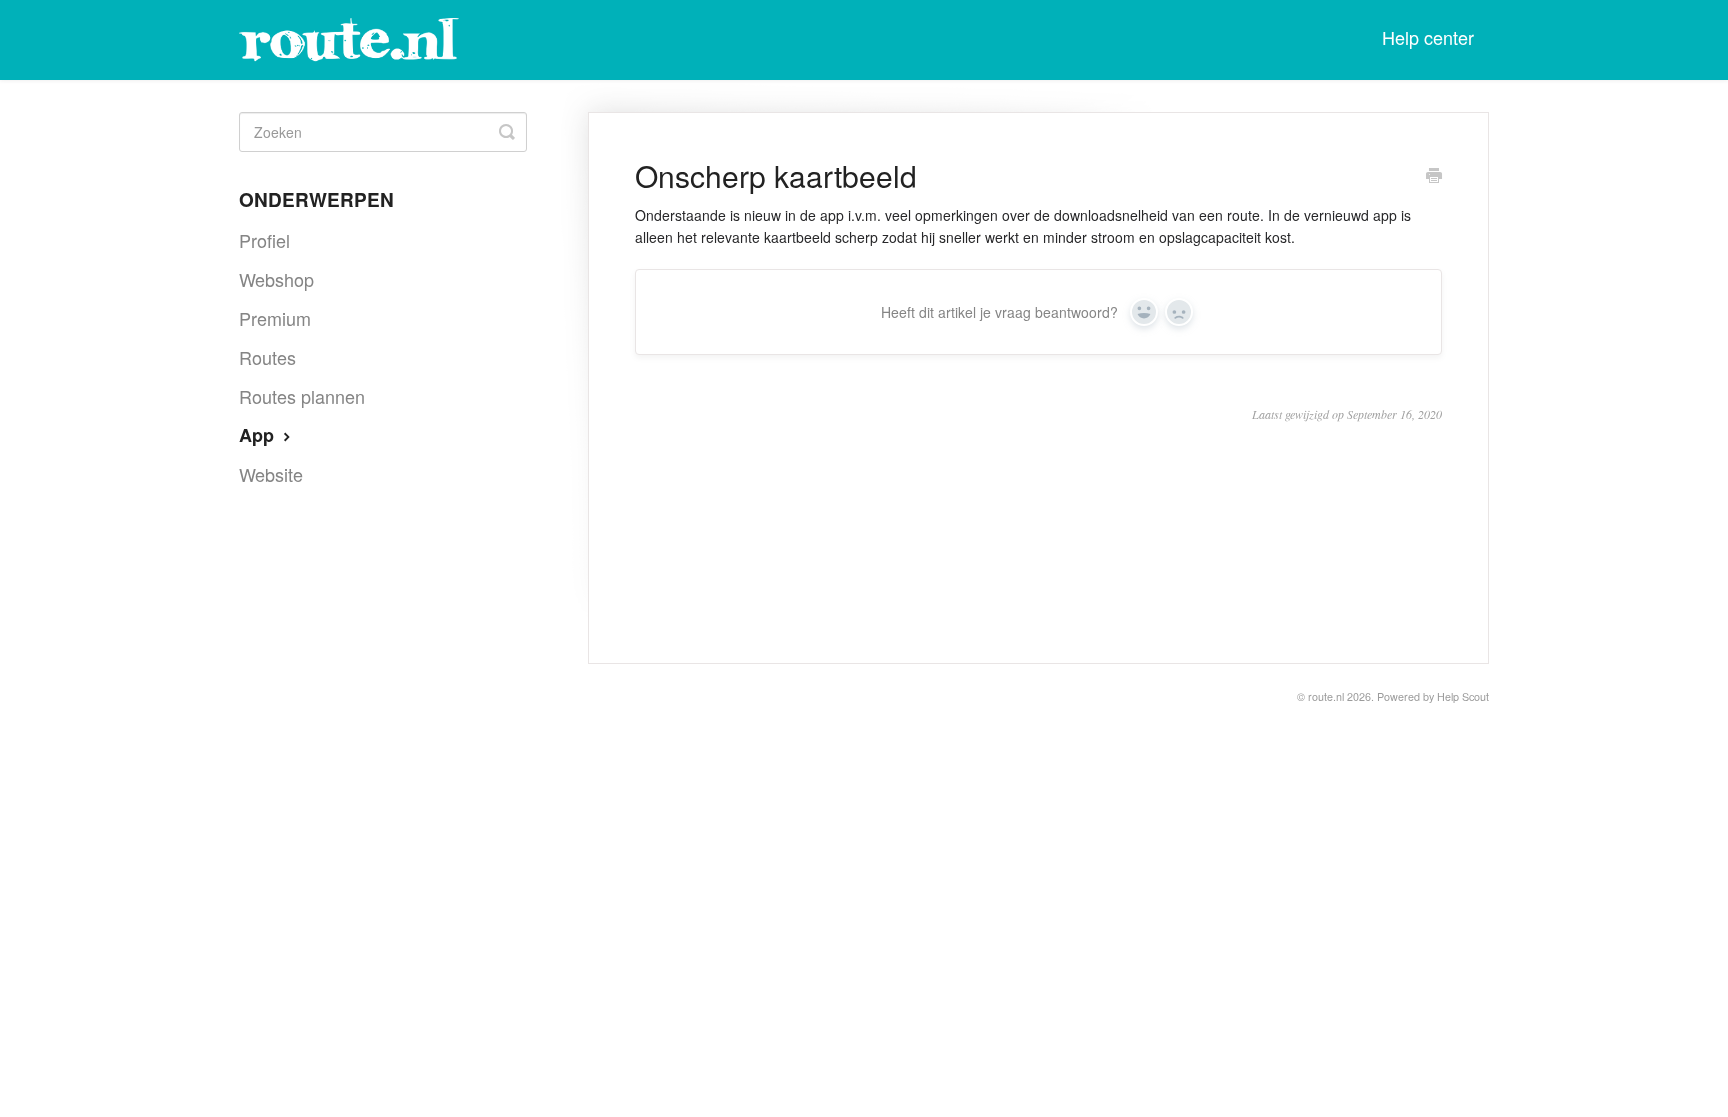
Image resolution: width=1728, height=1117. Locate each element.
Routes (267, 357)
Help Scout (1463, 696)
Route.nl (1326, 696)
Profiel (264, 240)
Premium (275, 318)
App (259, 435)
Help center (1428, 37)
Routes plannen (302, 396)
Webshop (276, 279)
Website (271, 474)
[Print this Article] (1434, 177)
